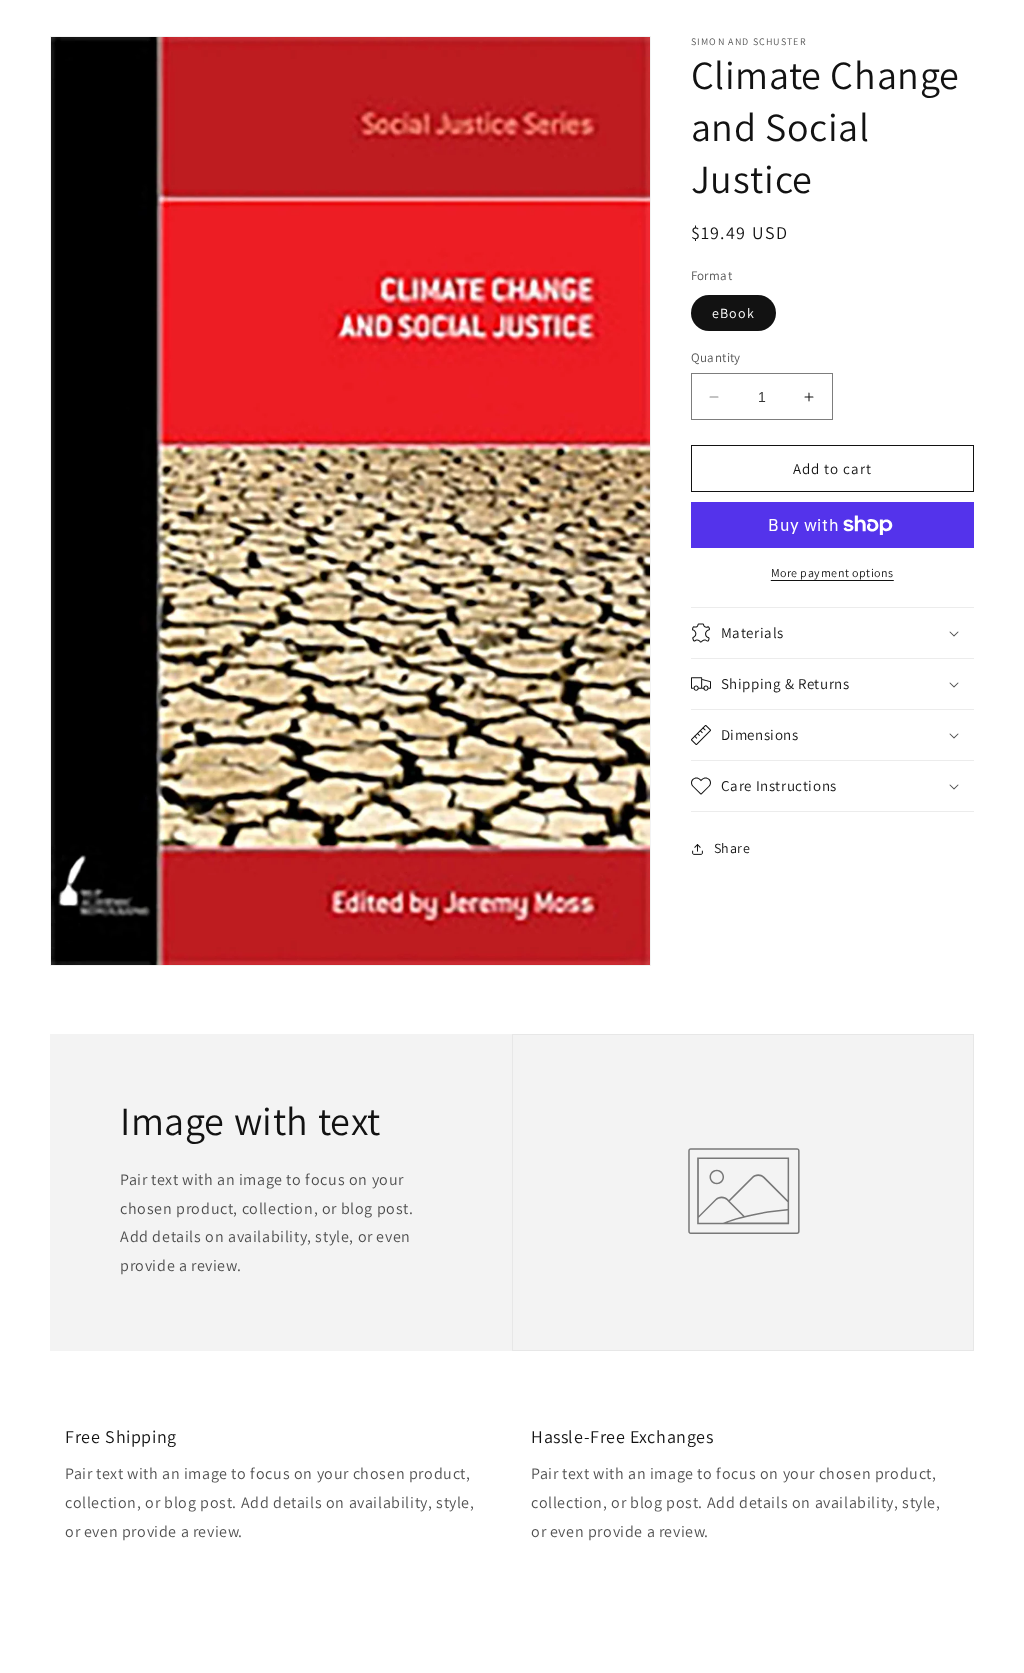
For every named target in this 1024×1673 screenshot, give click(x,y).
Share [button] (732, 848)
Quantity (716, 357)
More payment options (832, 572)
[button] (832, 633)
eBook (733, 313)
